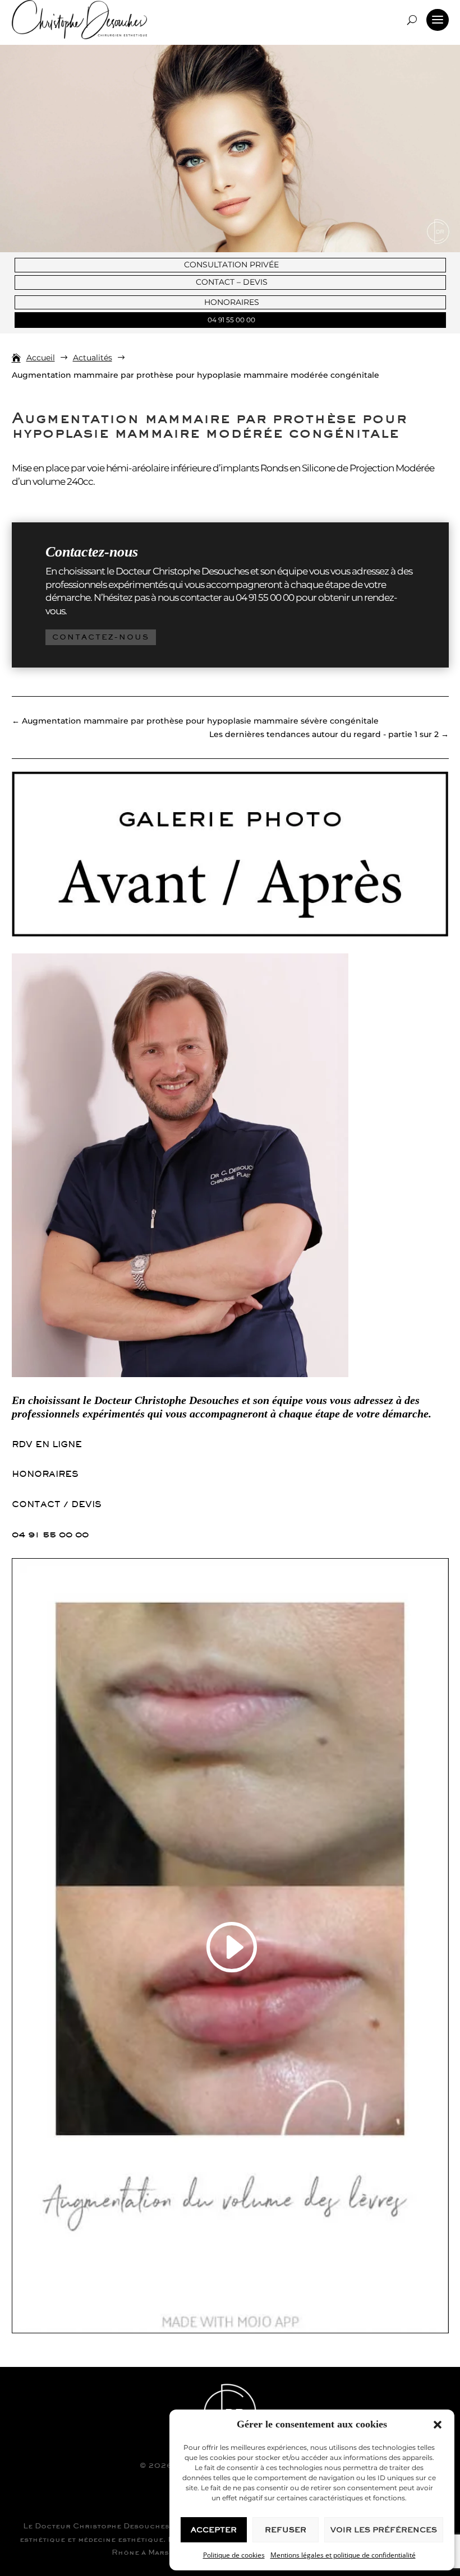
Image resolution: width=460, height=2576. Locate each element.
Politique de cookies (234, 2555)
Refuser (286, 2530)
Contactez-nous (101, 637)
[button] (438, 2425)
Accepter (214, 2530)
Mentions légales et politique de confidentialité (343, 2555)
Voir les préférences (384, 2530)
